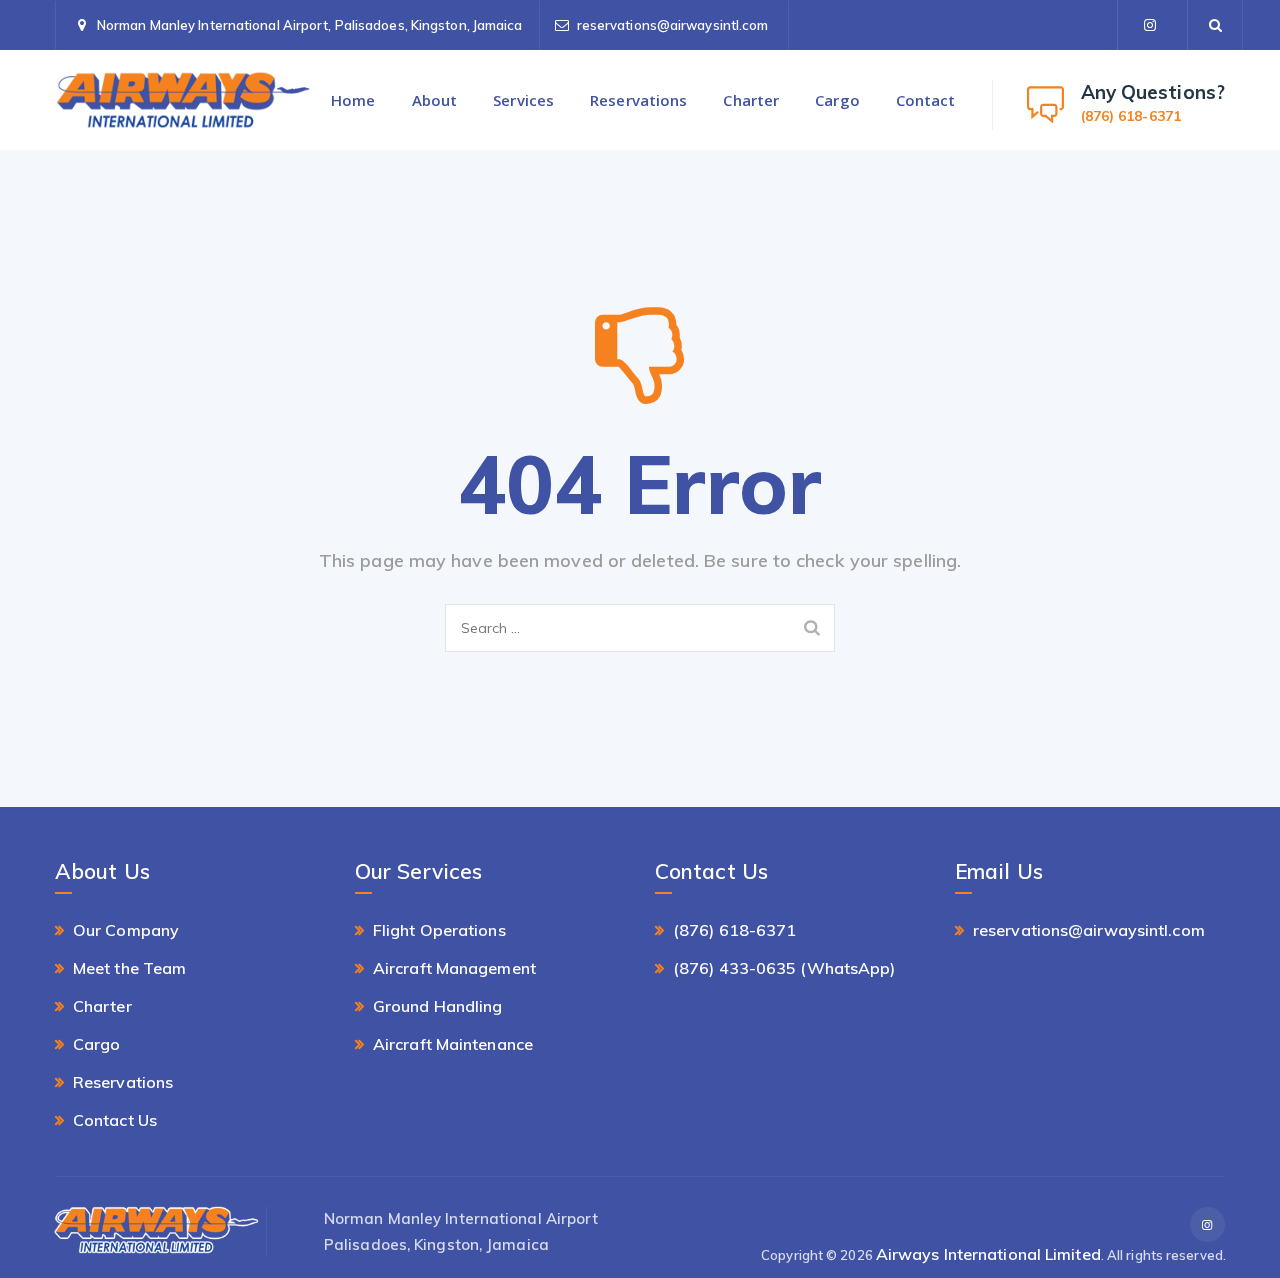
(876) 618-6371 (734, 930)
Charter (751, 100)
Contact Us (115, 1120)
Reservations (638, 100)
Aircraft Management (454, 968)
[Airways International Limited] (183, 100)
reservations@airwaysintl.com (673, 25)
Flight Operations (439, 930)
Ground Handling (438, 1006)
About (435, 100)
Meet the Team (129, 968)
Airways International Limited (988, 1254)
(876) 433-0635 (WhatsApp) (784, 968)
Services (523, 100)
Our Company (126, 930)
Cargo (837, 100)
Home (353, 100)
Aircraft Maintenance (453, 1044)
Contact (926, 100)
